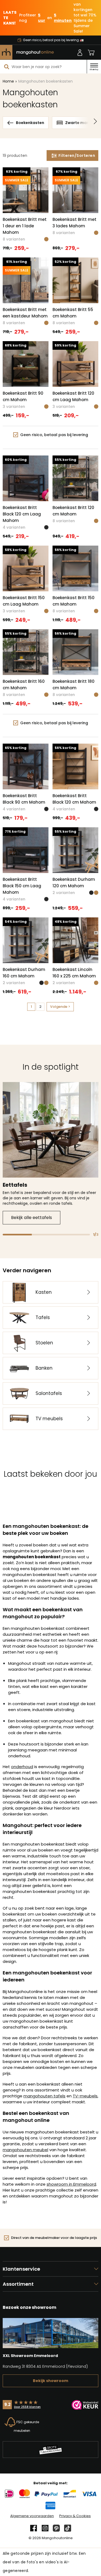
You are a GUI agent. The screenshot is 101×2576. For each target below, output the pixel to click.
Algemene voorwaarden (32, 2516)
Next (95, 123)
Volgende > (60, 1007)
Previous (6, 123)
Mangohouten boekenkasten (46, 81)
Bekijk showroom (50, 2381)
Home (8, 81)
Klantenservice (21, 2269)
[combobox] (43, 67)
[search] (7, 67)
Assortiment (18, 2284)
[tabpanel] (50, 1153)
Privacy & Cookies (75, 2516)
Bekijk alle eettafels (32, 1218)
